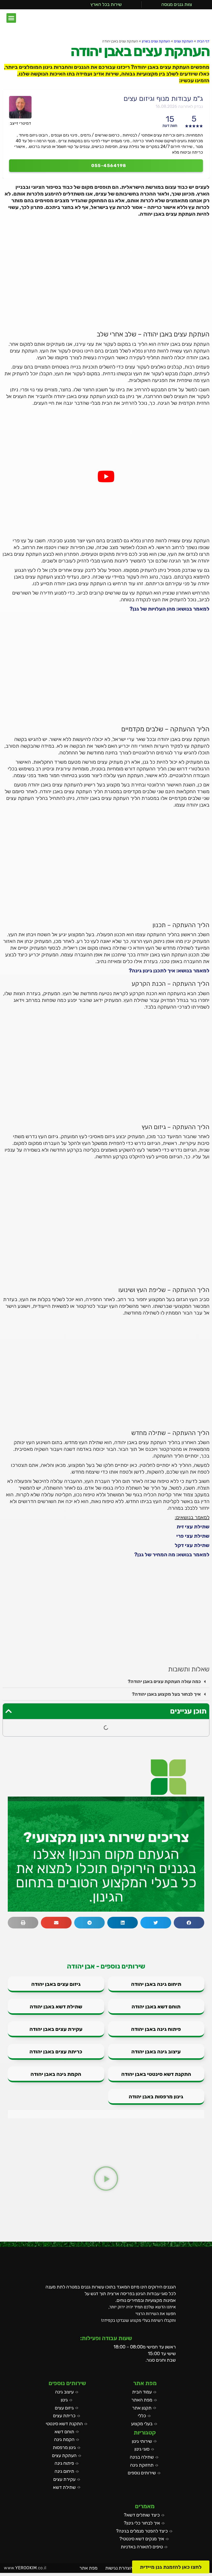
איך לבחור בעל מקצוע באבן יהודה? (166, 1694)
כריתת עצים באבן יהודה (56, 2052)
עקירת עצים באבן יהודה (56, 2029)
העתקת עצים (184, 41)
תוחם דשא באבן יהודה (156, 2007)
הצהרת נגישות (119, 2568)
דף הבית (203, 41)
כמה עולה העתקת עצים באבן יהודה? (164, 1681)
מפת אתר (88, 2568)
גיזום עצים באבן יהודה (56, 1984)
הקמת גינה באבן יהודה (56, 2074)
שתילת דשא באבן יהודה (56, 2007)
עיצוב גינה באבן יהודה (156, 2052)
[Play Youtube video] (106, 476)
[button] (11, 18)
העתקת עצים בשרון (156, 41)
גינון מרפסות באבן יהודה (156, 2097)
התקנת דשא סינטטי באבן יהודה (156, 2074)
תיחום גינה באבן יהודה (156, 1984)
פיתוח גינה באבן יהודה (156, 2029)
